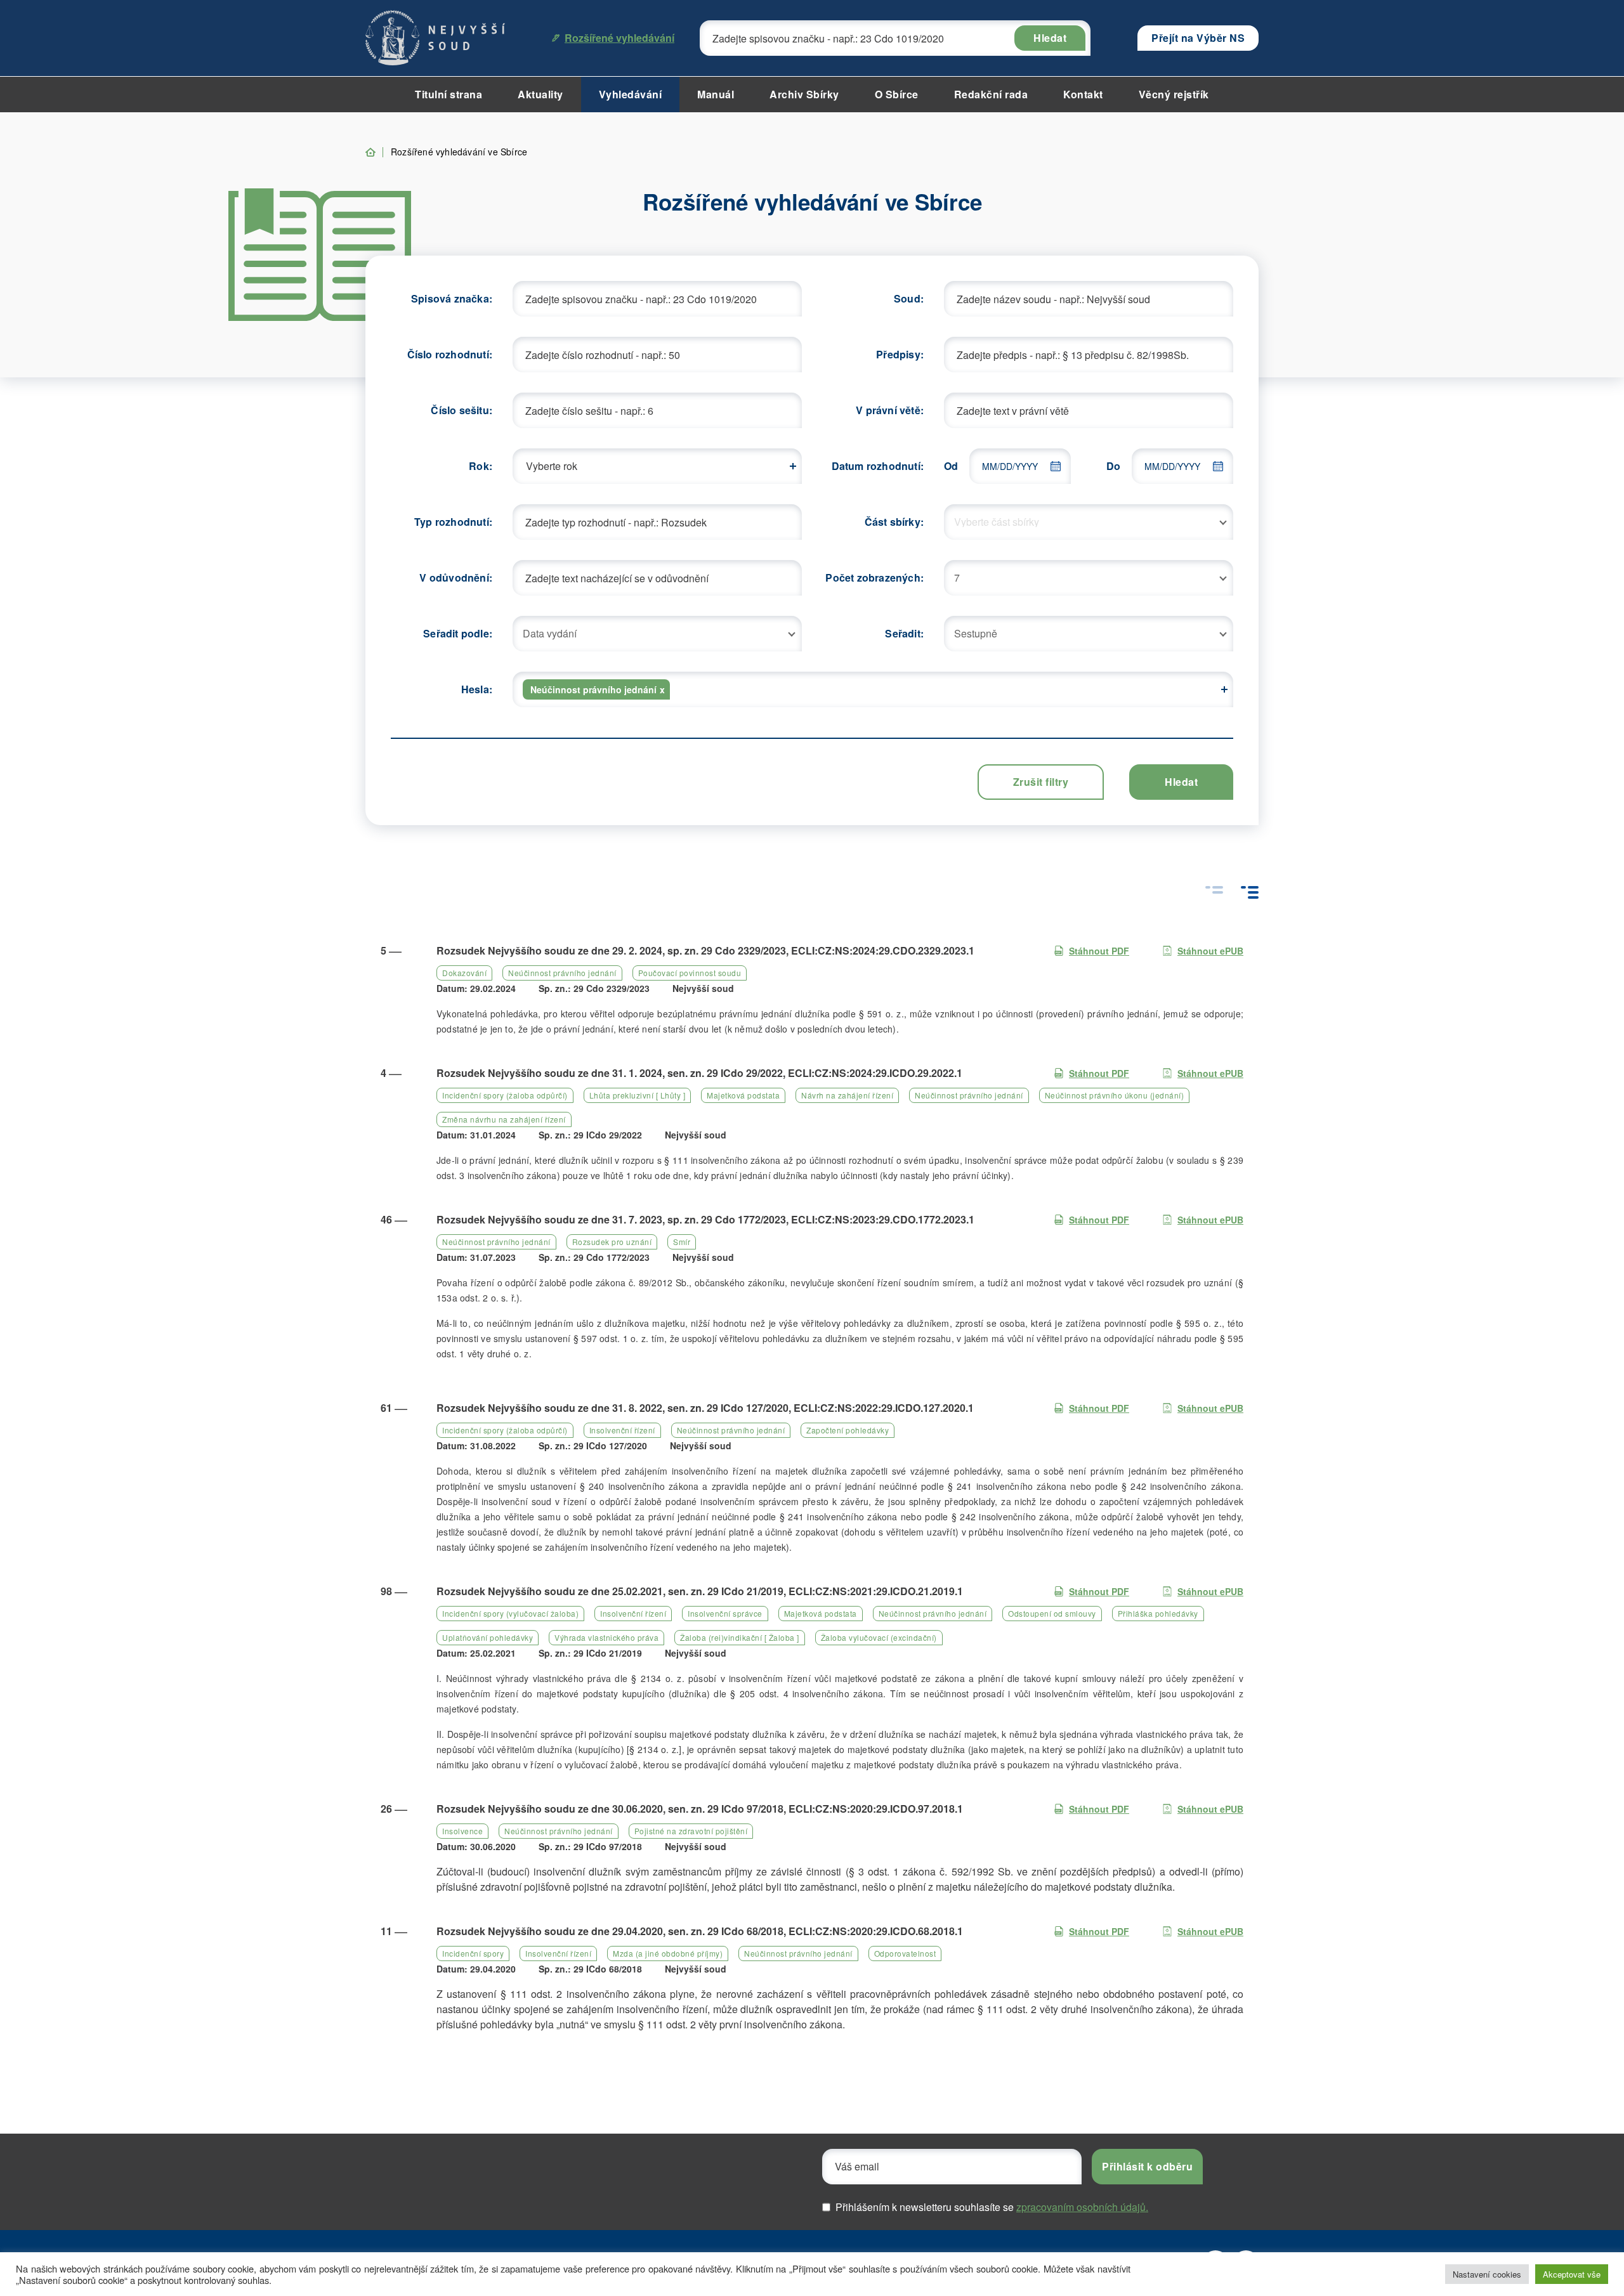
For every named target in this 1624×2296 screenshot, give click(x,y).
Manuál (716, 94)
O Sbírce (897, 94)
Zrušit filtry (1041, 782)
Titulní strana (449, 94)
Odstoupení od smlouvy (1052, 1613)
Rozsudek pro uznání (612, 1242)
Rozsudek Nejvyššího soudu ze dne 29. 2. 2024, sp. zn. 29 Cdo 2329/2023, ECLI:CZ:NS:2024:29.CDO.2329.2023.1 (705, 950)
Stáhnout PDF (1099, 951)
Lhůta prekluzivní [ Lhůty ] (638, 1095)
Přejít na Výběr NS (1198, 38)
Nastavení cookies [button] (1487, 2274)
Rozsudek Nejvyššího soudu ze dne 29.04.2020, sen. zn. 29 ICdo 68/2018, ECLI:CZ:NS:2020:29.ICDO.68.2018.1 (700, 1931)
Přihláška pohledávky (1158, 1613)
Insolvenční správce (725, 1613)
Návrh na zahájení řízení (847, 1095)
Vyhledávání (631, 94)
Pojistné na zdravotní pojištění (691, 1831)
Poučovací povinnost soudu (690, 973)
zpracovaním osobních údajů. (1082, 2207)
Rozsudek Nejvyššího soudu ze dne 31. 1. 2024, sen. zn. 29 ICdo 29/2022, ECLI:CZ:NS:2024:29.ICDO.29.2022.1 (699, 1073)
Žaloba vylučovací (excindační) (879, 1637)
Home (370, 152)
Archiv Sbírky (804, 94)
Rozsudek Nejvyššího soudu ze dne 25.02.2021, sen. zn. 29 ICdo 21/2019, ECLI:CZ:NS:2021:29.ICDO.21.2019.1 (700, 1591)
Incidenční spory (473, 1953)
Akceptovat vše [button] (1572, 2274)
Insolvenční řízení (622, 1430)
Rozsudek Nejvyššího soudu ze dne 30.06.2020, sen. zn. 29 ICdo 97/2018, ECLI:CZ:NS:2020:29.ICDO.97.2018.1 (700, 1809)
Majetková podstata (743, 1095)
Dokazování (464, 973)
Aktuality (540, 94)
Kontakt (1083, 94)
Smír (682, 1242)
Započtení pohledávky (848, 1430)
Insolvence (462, 1831)
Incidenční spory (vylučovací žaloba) (510, 1613)
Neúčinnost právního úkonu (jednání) (1115, 1095)
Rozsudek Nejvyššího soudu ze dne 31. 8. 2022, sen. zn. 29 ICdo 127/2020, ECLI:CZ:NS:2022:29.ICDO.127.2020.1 (705, 1408)
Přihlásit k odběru (1147, 2166)
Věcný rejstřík (1174, 94)
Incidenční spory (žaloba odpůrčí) (505, 1095)
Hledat (1050, 38)
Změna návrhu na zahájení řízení (504, 1119)
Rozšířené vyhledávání (619, 38)
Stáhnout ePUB (1210, 951)
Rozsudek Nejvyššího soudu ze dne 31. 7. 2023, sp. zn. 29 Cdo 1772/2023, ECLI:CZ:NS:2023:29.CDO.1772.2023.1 (705, 1219)
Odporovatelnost (905, 1953)
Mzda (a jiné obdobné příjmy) (668, 1953)
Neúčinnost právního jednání (562, 973)
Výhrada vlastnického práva (606, 1637)
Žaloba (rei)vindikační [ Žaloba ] (740, 1637)
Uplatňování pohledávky (488, 1637)
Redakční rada (991, 94)
